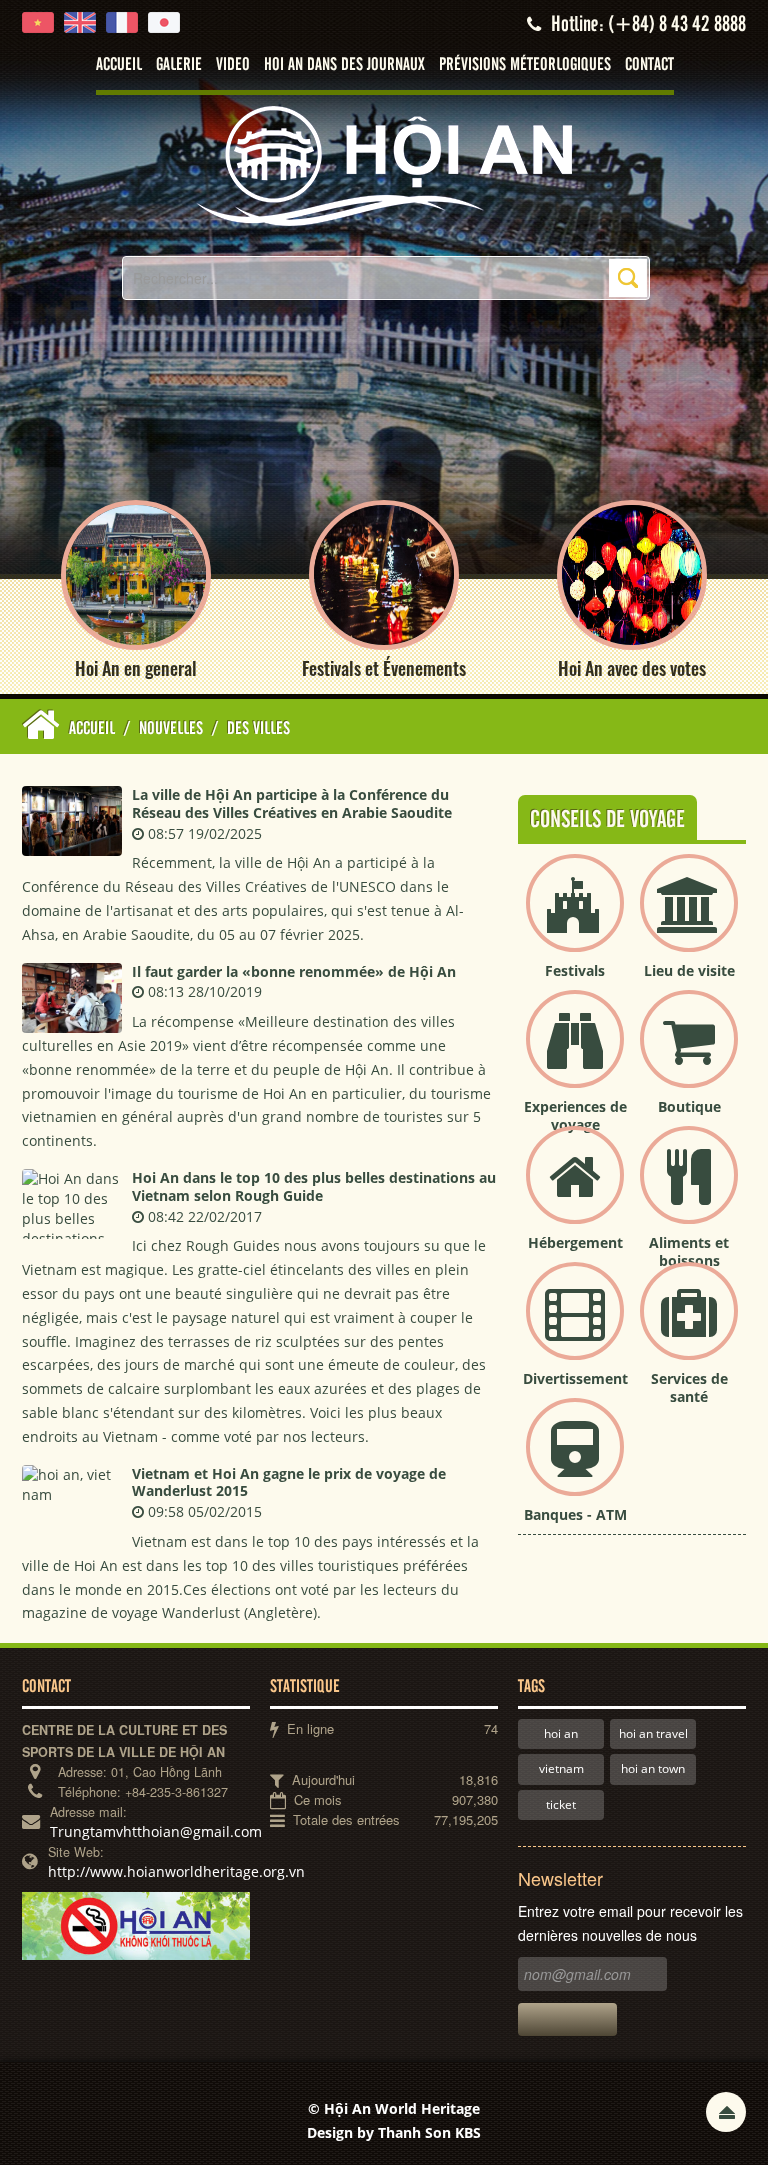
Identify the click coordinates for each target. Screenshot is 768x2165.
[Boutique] (689, 1055)
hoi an (561, 1733)
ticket (561, 1804)
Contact (649, 65)
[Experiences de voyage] (575, 1055)
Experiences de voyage (575, 1115)
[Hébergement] (575, 1191)
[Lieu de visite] (689, 919)
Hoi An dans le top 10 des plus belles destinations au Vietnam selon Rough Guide (314, 1186)
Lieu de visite (689, 970)
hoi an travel (653, 1733)
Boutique (689, 1106)
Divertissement (575, 1378)
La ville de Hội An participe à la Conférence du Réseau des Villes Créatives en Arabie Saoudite (292, 803)
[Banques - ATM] (575, 1463)
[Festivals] (575, 919)
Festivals (575, 970)
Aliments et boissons (689, 1251)
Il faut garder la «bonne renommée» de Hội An (294, 971)
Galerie (179, 65)
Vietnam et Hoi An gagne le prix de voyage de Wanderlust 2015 (289, 1482)
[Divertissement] (575, 1327)
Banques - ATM (575, 1514)
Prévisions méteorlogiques (525, 65)
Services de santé (689, 1387)
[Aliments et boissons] (689, 1191)
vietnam (561, 1768)
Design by (394, 2132)
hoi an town (653, 1768)
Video (233, 65)
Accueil (119, 65)
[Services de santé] (689, 1327)
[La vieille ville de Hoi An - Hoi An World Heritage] (384, 164)
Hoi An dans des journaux (344, 65)
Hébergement (575, 1242)
